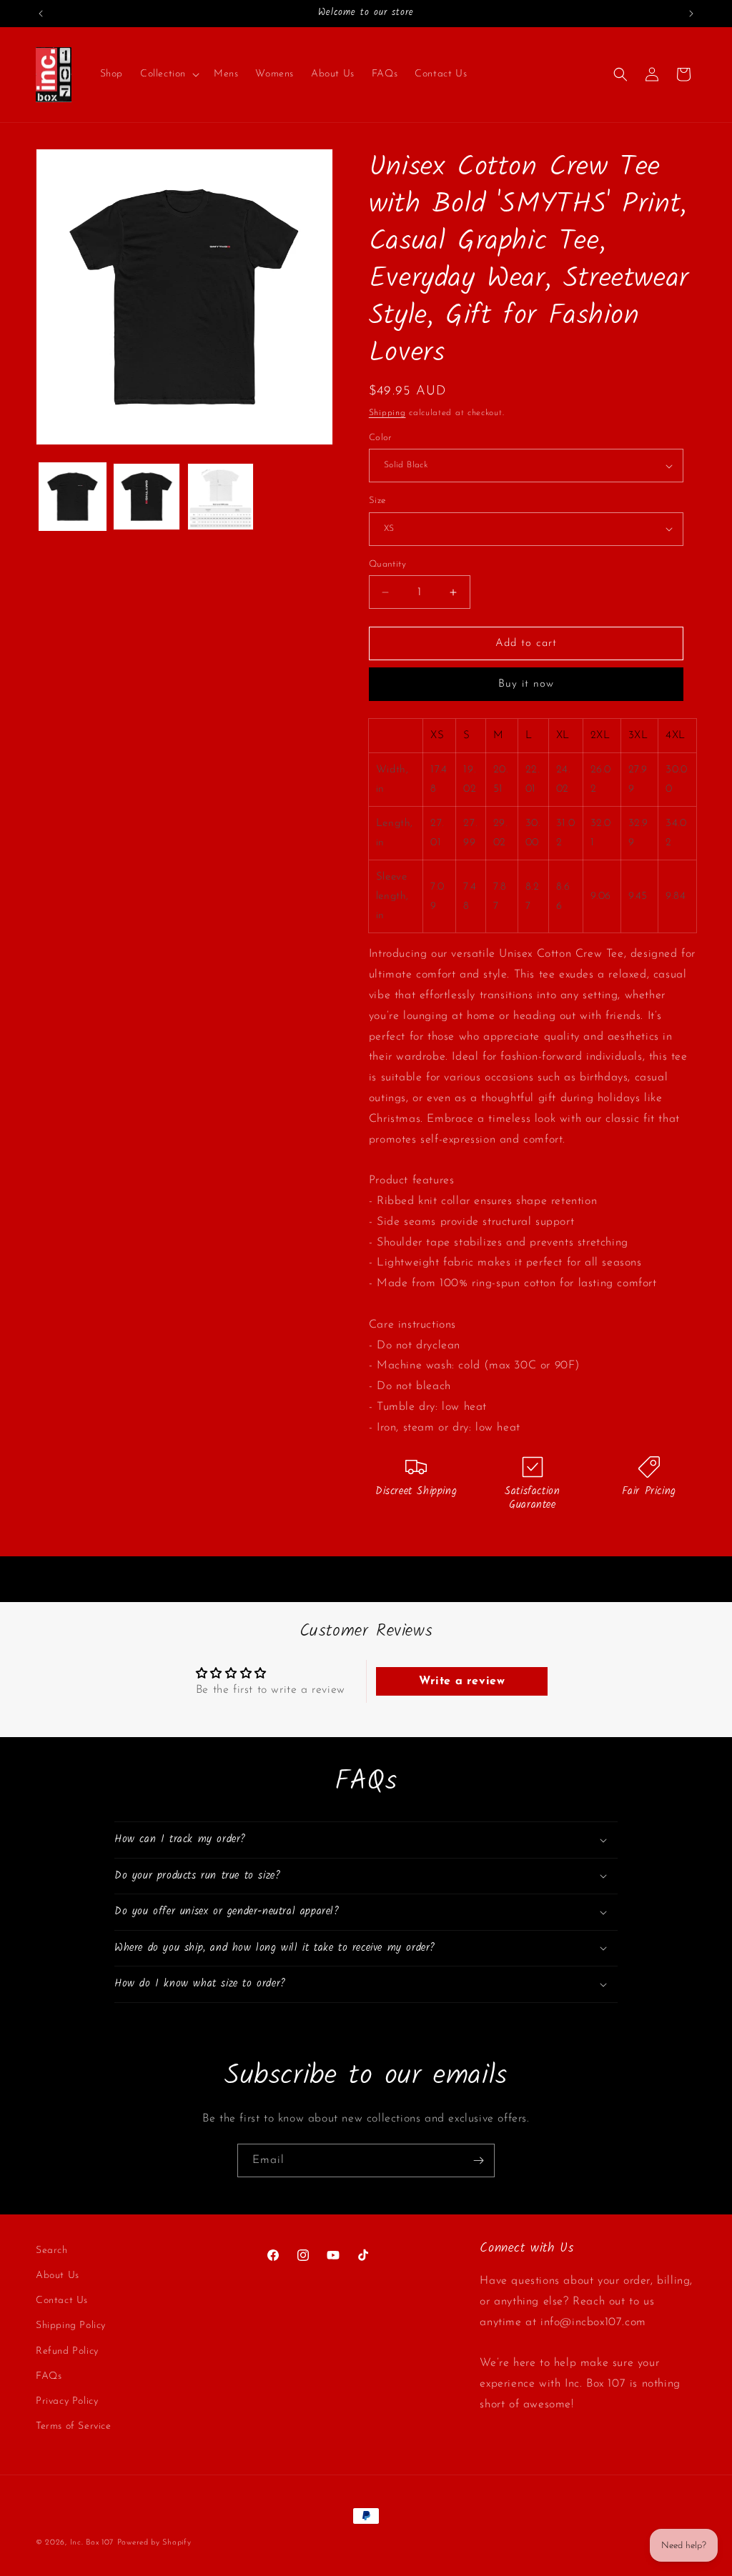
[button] (168, 74)
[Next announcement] (691, 14)
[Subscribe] (478, 2160)
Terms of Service (74, 2426)
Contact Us (62, 2301)
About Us (58, 2276)
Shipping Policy (71, 2326)
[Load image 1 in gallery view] (73, 496)
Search (52, 2251)
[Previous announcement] (41, 14)
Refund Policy (67, 2351)
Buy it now (526, 684)
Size (377, 501)
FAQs (49, 2376)
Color (380, 438)
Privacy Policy (67, 2401)
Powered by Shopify (154, 2543)
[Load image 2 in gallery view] (146, 496)
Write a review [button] (462, 1681)
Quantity (387, 564)
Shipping (387, 413)
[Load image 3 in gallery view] (221, 496)
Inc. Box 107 (92, 2543)
